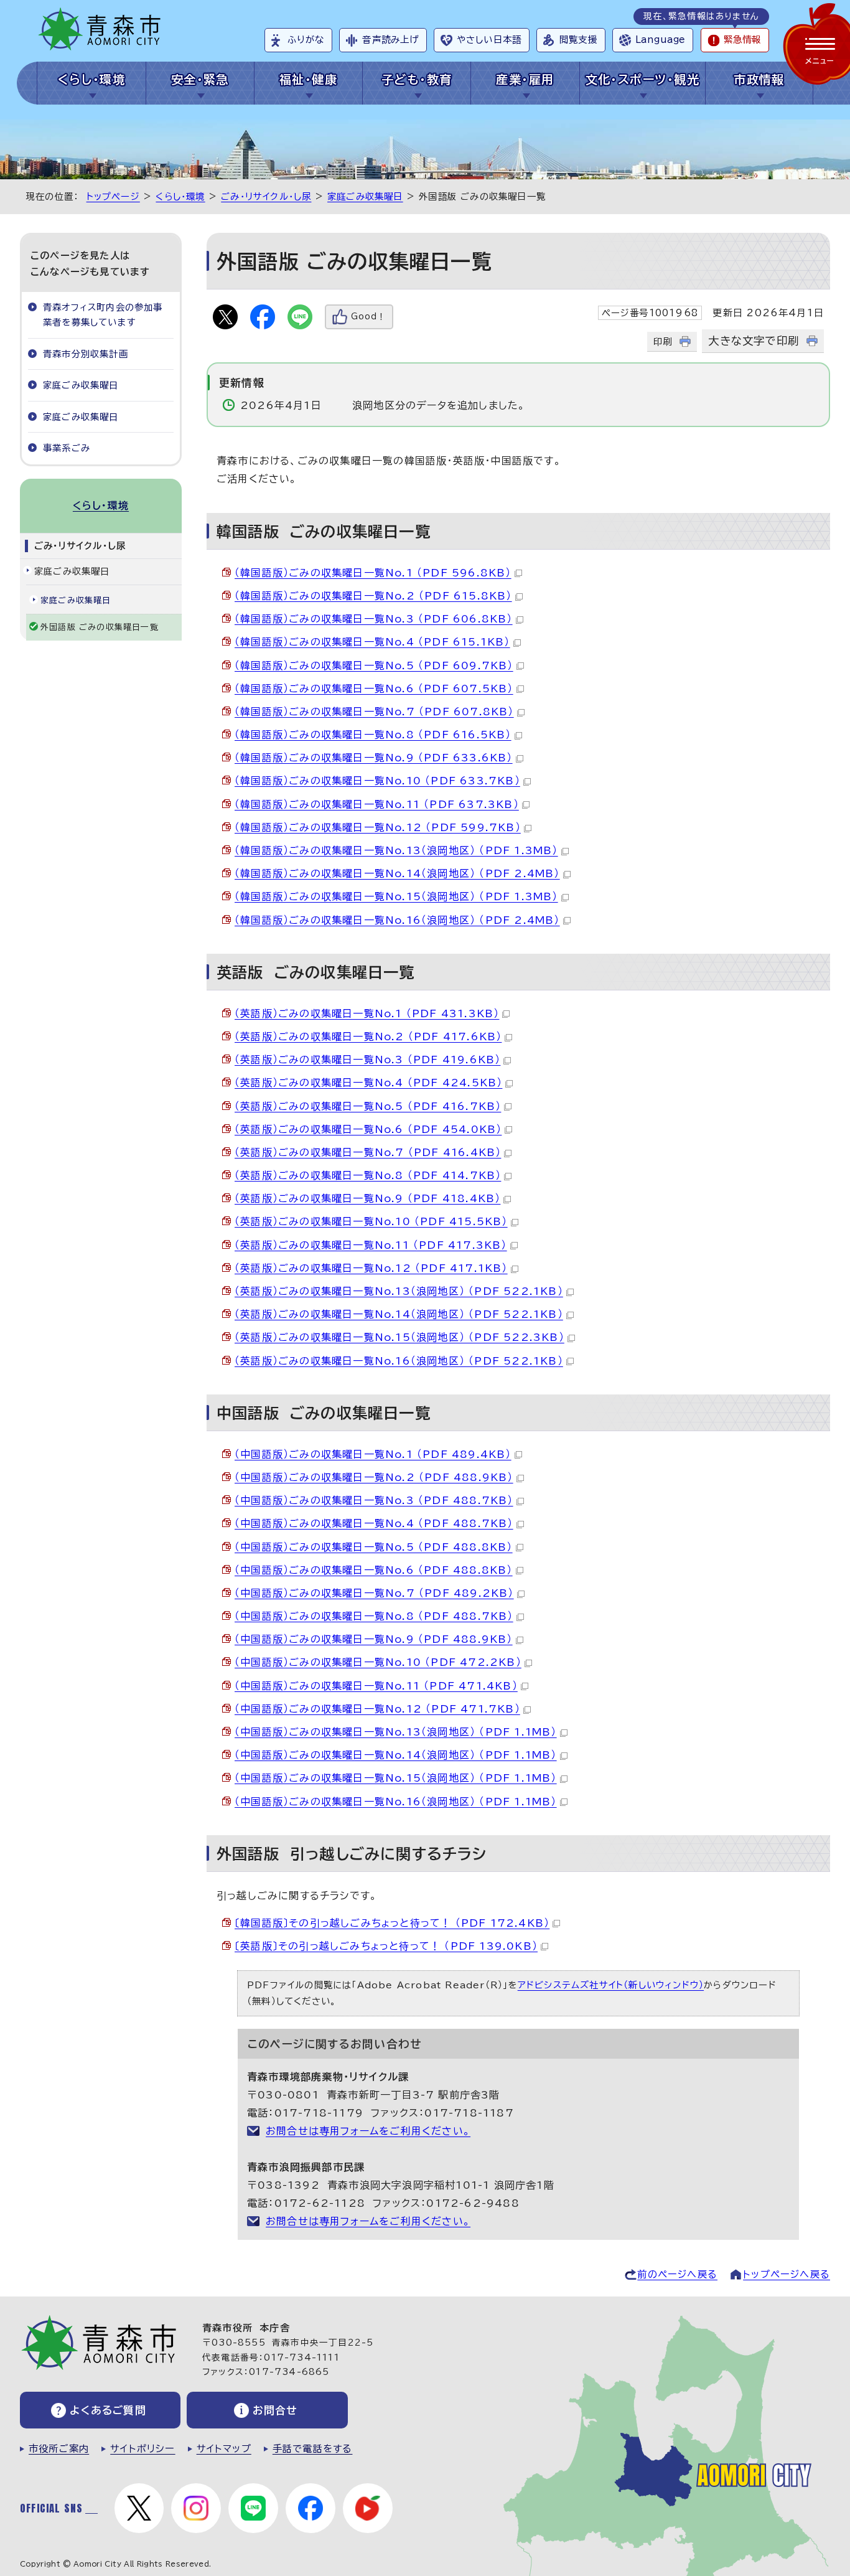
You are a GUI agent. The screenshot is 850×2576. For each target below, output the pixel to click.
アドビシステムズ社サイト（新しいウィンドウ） (611, 1985)
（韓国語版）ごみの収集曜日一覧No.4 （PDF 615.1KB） (372, 642)
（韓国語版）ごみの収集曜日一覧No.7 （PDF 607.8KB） (374, 712)
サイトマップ (224, 2449)
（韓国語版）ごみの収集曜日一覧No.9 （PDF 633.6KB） (374, 758)
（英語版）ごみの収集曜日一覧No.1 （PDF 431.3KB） (367, 1013)
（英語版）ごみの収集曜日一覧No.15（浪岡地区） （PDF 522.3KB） (399, 1337)
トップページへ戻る (787, 2274)
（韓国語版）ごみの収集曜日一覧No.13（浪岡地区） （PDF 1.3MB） (396, 850)
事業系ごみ (67, 448)
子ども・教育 (417, 79)
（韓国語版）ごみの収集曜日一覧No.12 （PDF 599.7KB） (378, 827)
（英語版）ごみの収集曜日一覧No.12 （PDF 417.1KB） (371, 1268)
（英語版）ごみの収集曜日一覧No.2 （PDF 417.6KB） (368, 1037)
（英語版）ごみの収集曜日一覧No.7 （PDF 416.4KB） (368, 1152)
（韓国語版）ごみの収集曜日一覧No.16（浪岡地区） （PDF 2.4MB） (397, 920)
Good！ (368, 317)
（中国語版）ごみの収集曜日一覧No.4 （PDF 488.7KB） (374, 1523)
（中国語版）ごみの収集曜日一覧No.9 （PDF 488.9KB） (374, 1639)
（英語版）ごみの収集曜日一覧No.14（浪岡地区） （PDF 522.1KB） (399, 1314)
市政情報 (759, 79)
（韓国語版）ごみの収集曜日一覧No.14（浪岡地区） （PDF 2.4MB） (397, 873)
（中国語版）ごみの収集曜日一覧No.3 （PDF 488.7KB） (374, 1500)
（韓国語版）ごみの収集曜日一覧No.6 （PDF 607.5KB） (374, 689)
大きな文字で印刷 (754, 341)
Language (660, 40)
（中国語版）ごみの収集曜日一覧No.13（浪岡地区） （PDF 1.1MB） (396, 1732)
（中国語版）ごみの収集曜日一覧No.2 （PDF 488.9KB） (374, 1477)
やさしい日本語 (489, 40)
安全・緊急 (200, 79)
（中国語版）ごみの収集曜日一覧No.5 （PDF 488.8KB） (374, 1547)
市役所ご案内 (59, 2449)
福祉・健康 (308, 79)
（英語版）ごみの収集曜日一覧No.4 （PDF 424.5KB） (368, 1083)
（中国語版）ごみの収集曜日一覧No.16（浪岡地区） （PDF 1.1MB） (396, 1802)
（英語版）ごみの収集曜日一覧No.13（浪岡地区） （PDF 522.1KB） (399, 1291)
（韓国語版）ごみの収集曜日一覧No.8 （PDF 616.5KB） (373, 735)
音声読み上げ (390, 40)
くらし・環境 (92, 79)
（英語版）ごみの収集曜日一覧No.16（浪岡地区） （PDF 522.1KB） (399, 1361)
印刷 (663, 341)
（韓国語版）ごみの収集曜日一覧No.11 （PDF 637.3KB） (377, 804)
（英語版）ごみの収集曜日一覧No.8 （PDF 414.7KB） (368, 1175)
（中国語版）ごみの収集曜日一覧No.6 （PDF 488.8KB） (374, 1570)
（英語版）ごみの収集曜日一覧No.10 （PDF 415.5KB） (371, 1221)
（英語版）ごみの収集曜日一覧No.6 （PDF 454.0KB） (368, 1129)
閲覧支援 (578, 40)
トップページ (113, 196)
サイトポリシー (142, 2449)
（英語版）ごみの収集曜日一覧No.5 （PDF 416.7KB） (368, 1106)
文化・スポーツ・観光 (642, 79)
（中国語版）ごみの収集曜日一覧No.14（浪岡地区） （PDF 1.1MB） (396, 1755)
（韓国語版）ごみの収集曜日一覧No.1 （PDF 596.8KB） (373, 573)
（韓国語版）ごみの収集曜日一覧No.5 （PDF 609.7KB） (374, 665)
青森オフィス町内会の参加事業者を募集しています (103, 315)
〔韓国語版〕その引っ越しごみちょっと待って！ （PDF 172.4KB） (392, 1923)
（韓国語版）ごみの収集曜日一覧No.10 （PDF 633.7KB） (377, 781)
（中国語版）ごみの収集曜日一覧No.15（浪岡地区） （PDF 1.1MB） (396, 1778)
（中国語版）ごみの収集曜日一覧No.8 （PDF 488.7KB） (374, 1616)
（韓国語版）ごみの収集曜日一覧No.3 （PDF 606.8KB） (374, 619)
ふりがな (306, 40)
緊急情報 (742, 40)
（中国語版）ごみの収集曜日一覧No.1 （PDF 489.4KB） (373, 1454)
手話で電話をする (313, 2449)
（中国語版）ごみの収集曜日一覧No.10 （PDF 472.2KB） (378, 1662)
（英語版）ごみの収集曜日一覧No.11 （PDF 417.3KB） (371, 1245)
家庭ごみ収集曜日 (365, 196)
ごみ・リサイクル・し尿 (266, 196)
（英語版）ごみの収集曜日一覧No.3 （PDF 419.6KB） (367, 1060)
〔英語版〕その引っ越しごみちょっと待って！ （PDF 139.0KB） (386, 1946)
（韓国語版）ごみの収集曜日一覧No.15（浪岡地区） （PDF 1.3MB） (396, 896)
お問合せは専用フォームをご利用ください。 (368, 2131)
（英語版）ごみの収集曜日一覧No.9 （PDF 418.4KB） (367, 1198)
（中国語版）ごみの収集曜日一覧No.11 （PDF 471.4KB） (376, 1686)
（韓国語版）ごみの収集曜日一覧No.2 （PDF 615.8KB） (373, 596)
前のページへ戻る (677, 2274)
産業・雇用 (525, 79)
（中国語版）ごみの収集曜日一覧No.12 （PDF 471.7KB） (377, 1709)
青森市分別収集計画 (86, 354)
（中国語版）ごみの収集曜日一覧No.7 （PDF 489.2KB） (374, 1593)
